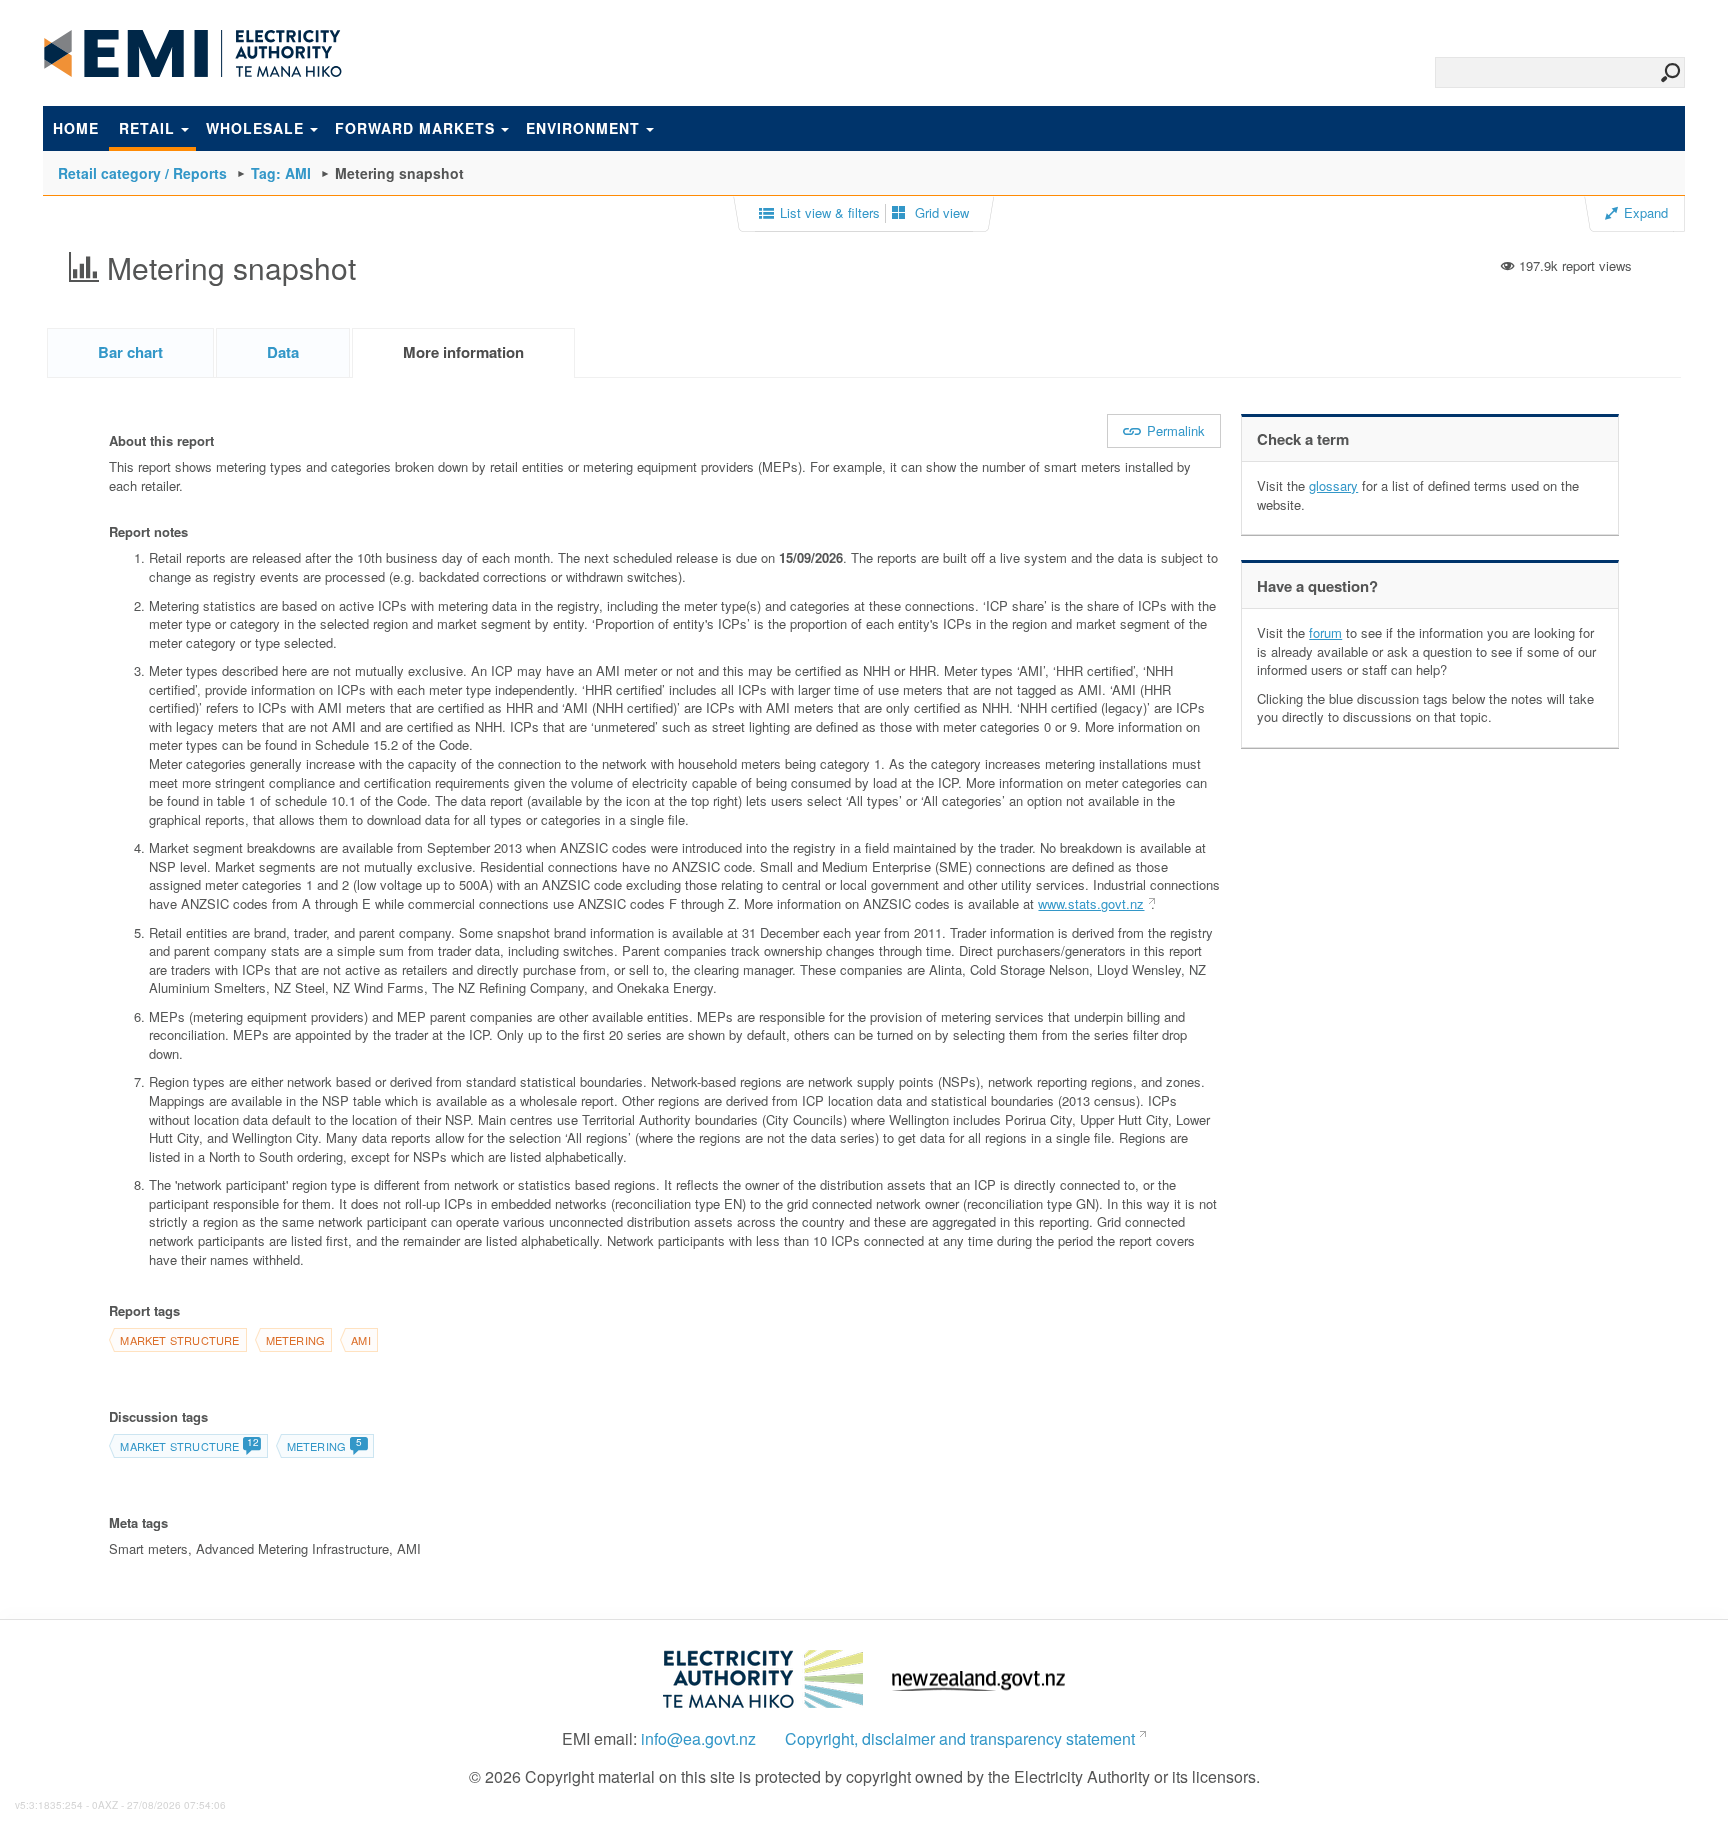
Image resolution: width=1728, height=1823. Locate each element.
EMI (193, 54)
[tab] (130, 352)
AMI (361, 1340)
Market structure (179, 1340)
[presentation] (463, 353)
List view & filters (830, 213)
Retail (147, 128)
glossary (1333, 485)
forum (1325, 632)
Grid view (940, 213)
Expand (1646, 213)
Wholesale (255, 128)
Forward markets (415, 128)
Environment (583, 128)
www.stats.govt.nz (1091, 903)
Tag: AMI (281, 173)
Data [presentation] (283, 352)
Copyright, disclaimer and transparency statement (960, 1739)
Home (76, 128)
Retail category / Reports (142, 173)
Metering (296, 1340)
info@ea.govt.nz (698, 1739)
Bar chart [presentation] (130, 352)
